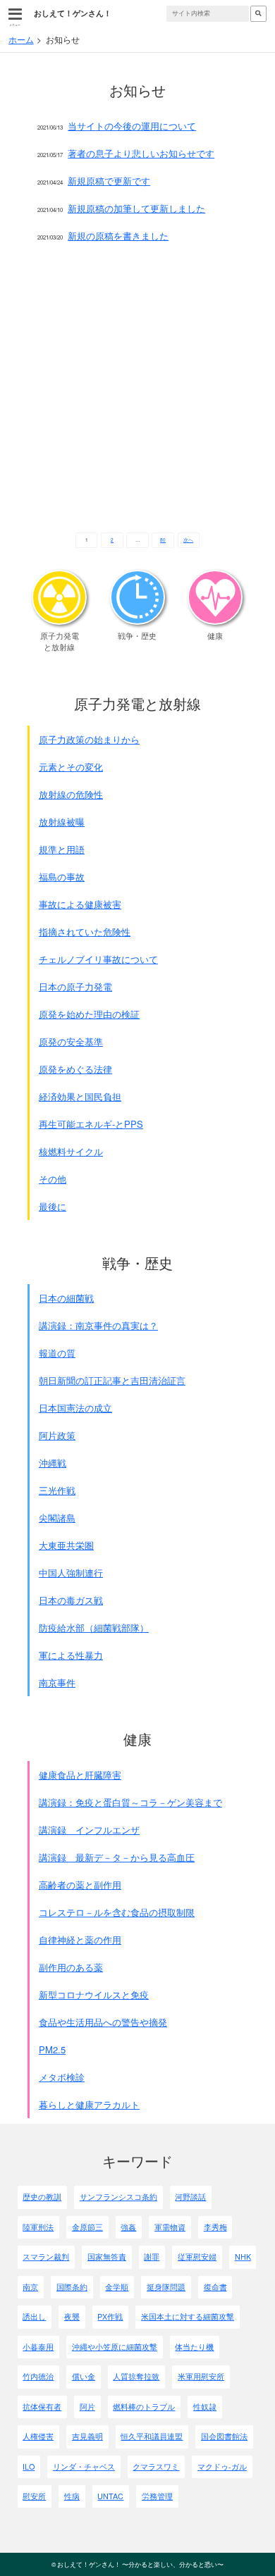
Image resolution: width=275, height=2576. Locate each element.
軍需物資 (170, 2227)
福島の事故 (62, 877)
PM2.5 (52, 2049)
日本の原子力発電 (75, 987)
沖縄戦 (53, 1463)
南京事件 (57, 1682)
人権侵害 (38, 2436)
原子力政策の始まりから (89, 739)
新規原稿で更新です (109, 181)
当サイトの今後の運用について (132, 126)
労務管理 (157, 2496)
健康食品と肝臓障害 (80, 1775)
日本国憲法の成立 (75, 1408)
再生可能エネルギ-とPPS (91, 1124)
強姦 (128, 2227)
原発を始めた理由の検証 (89, 1014)
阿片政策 (57, 1435)
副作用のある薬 (71, 1967)
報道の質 (57, 1353)
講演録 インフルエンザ (89, 1830)
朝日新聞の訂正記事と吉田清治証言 (112, 1380)
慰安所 (34, 2496)
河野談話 (190, 2197)
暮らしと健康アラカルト (89, 2104)
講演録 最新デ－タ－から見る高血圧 (117, 1857)
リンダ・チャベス (84, 2466)
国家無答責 (107, 2257)
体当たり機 (194, 2347)
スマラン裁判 (46, 2257)
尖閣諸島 (57, 1518)
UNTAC (110, 2496)
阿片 (87, 2407)
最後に (53, 1206)
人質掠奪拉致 (136, 2376)
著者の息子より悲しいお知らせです (141, 153)
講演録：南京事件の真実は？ (98, 1325)
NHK (243, 2257)
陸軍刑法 (38, 2227)
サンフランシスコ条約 (118, 2197)
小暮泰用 (38, 2347)
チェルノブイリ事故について (98, 959)
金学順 (117, 2287)
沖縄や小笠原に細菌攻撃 (115, 2347)
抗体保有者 (42, 2407)
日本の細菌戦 (66, 1298)
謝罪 (152, 2257)
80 (163, 540)
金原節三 (87, 2227)
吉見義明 (87, 2436)
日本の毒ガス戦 (71, 1600)
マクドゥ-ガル (222, 2466)
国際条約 (72, 2287)
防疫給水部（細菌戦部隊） (94, 1628)
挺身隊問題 (166, 2287)
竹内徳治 (38, 2376)
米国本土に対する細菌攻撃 (188, 2316)
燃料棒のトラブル (144, 2407)
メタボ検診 (62, 2077)
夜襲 (72, 2316)
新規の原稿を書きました (118, 236)
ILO (29, 2466)
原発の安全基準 (71, 1041)
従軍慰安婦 (197, 2257)
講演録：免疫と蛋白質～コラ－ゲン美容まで (130, 1802)
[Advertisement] (137, 391)
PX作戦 (110, 2316)
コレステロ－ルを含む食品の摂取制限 (117, 1912)
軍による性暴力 (71, 1655)
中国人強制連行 (71, 1573)
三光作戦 (57, 1490)
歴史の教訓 (42, 2197)
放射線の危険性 (71, 794)
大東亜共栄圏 (66, 1545)
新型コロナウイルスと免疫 (94, 1995)
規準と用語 (62, 849)
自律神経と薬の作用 (80, 1940)
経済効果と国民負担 (80, 1096)
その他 (53, 1179)
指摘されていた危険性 (85, 932)
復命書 (215, 2287)
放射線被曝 (62, 822)
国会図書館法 (224, 2436)
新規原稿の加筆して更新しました (136, 208)
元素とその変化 (71, 767)
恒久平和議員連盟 (152, 2436)
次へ (188, 540)
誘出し (34, 2316)
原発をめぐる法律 (75, 1069)
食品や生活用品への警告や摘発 (103, 2022)
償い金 (84, 2376)
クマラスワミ (156, 2466)
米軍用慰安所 (201, 2376)
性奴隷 (205, 2407)
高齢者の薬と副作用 (80, 1885)
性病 (72, 2496)
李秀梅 (215, 2227)
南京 (30, 2287)
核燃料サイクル (71, 1151)
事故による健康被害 (80, 904)
